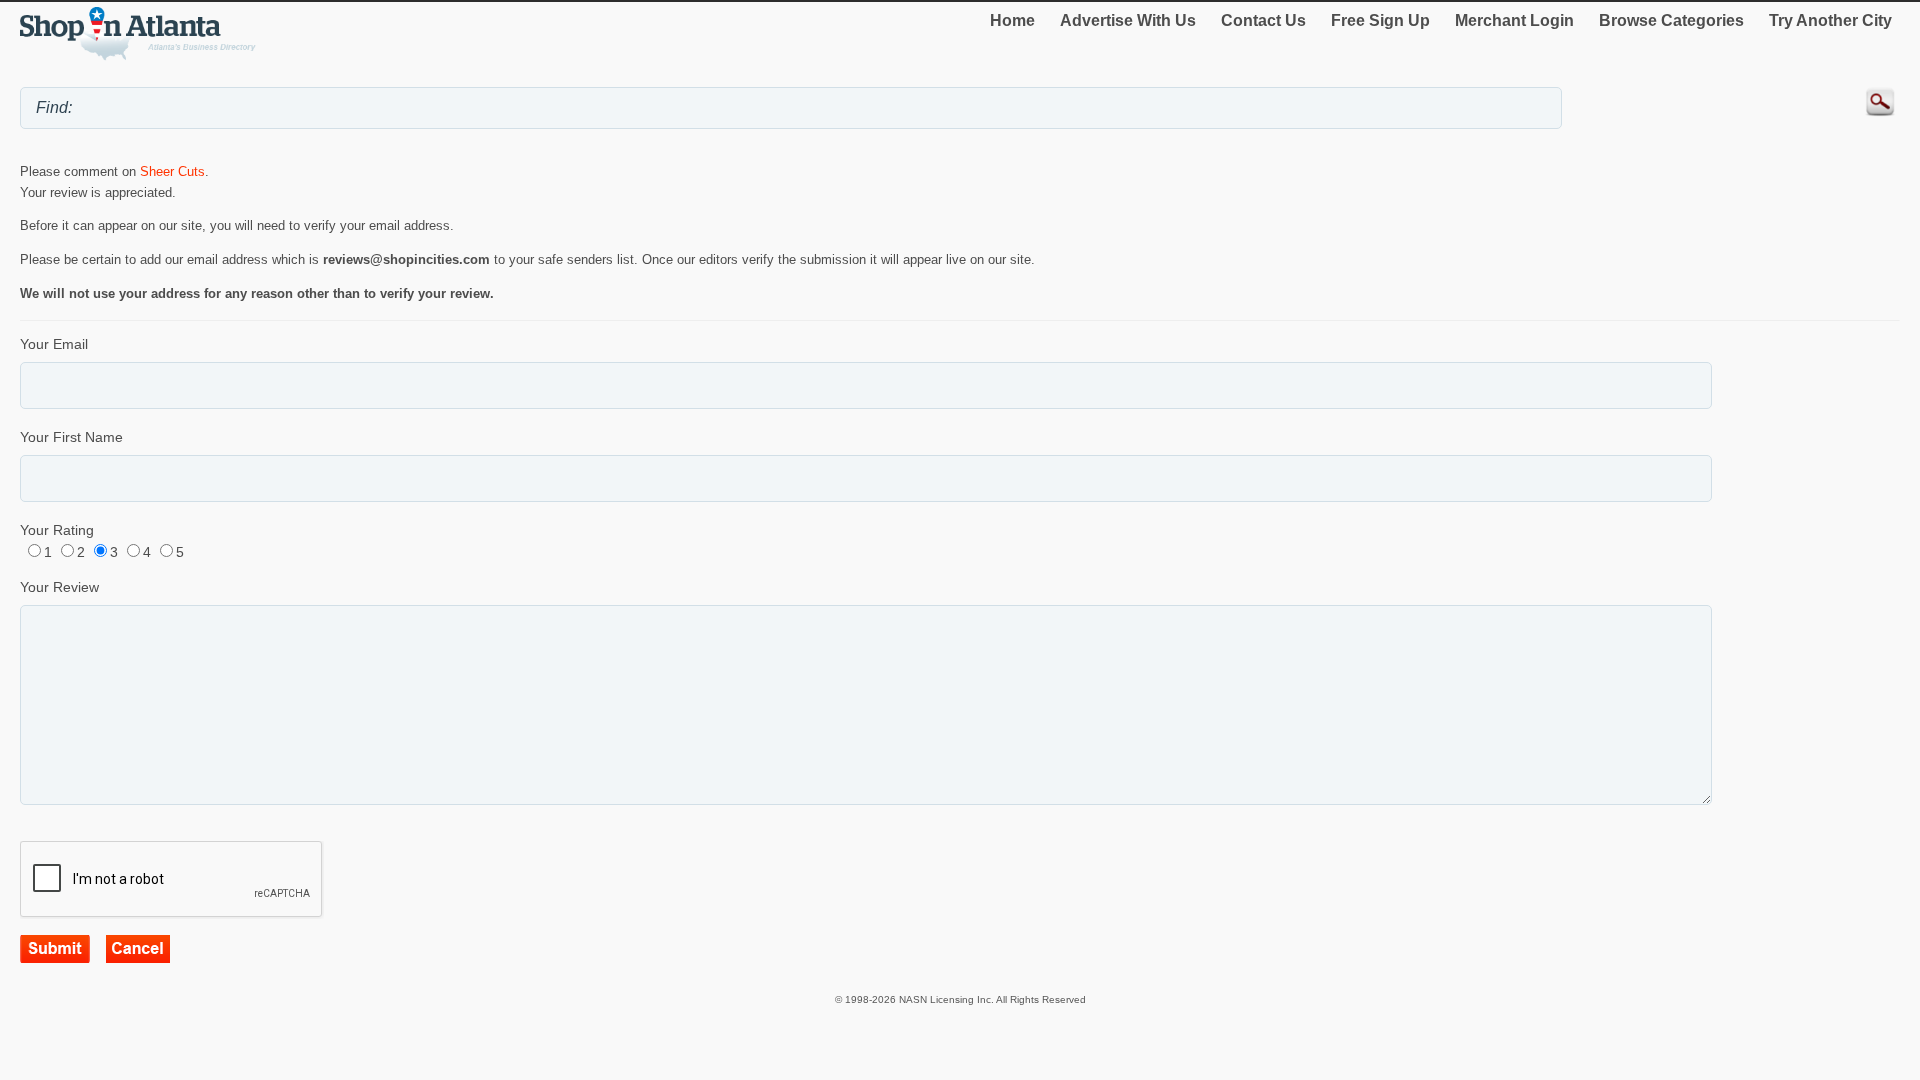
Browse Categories (1671, 20)
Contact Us (1263, 20)
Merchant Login (1514, 20)
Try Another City (1830, 20)
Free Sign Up (1380, 20)
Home (1012, 20)
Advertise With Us (1128, 20)
